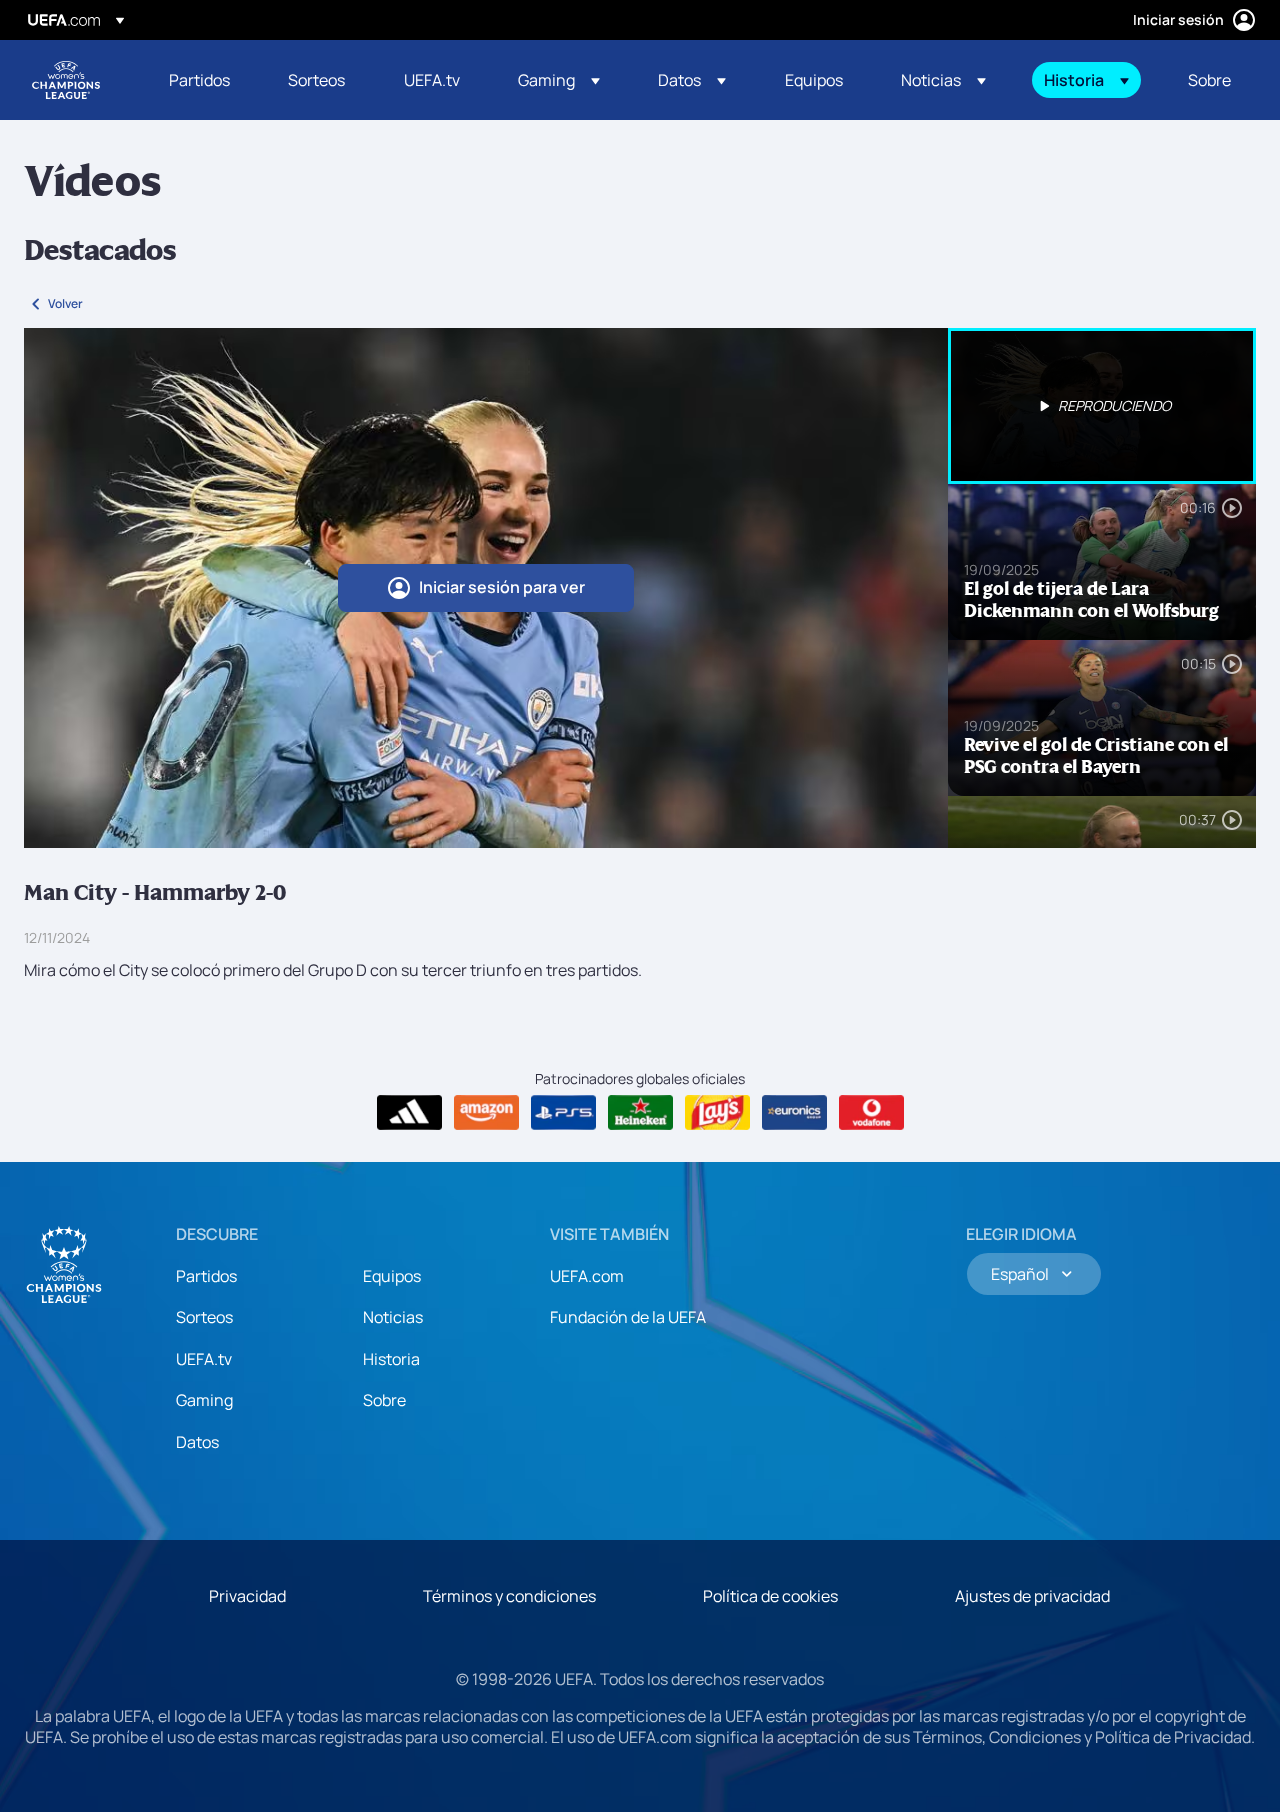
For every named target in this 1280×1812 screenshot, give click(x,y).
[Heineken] (640, 1113)
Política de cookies (770, 1596)
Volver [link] (65, 303)
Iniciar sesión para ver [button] (502, 587)
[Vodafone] (871, 1113)
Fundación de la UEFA (628, 1317)
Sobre (384, 1400)
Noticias (393, 1317)
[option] (1102, 406)
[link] (199, 80)
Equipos (392, 1276)
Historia (391, 1359)
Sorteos (204, 1317)
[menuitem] (203, 80)
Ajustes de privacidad (1032, 1596)
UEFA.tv (204, 1359)
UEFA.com (587, 1276)
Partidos (206, 1276)
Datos (197, 1442)
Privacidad (247, 1596)
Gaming (204, 1400)
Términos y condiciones (509, 1596)
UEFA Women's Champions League (66, 80)
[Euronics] (794, 1113)
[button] (559, 80)
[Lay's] (717, 1113)
